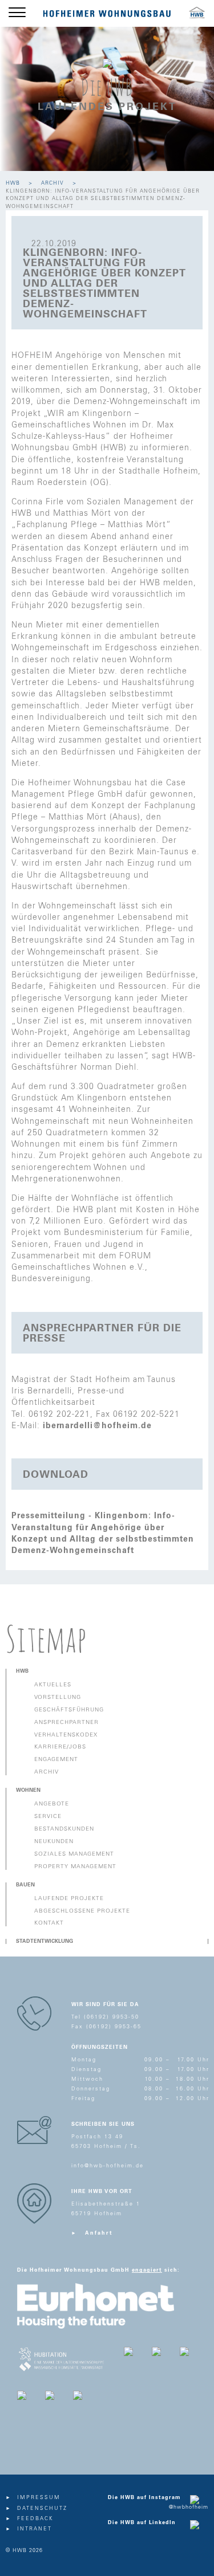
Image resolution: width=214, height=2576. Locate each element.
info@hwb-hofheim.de (108, 2166)
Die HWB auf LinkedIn (142, 2523)
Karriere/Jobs (60, 1747)
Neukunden (54, 1841)
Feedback (35, 2519)
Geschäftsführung (69, 1710)
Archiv (53, 183)
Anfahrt (99, 2233)
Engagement (56, 1759)
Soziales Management (74, 1854)
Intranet (35, 2529)
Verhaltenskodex (66, 1735)
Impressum (39, 2498)
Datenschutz (42, 2508)
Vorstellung (58, 1697)
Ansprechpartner (66, 1722)
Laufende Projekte (69, 1898)
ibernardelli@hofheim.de (97, 1426)
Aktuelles (53, 1685)
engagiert (147, 2270)
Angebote (52, 1804)
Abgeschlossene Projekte (82, 1911)
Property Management (75, 1866)
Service (48, 1816)
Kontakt (49, 1923)
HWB (13, 183)
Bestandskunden (64, 1829)
